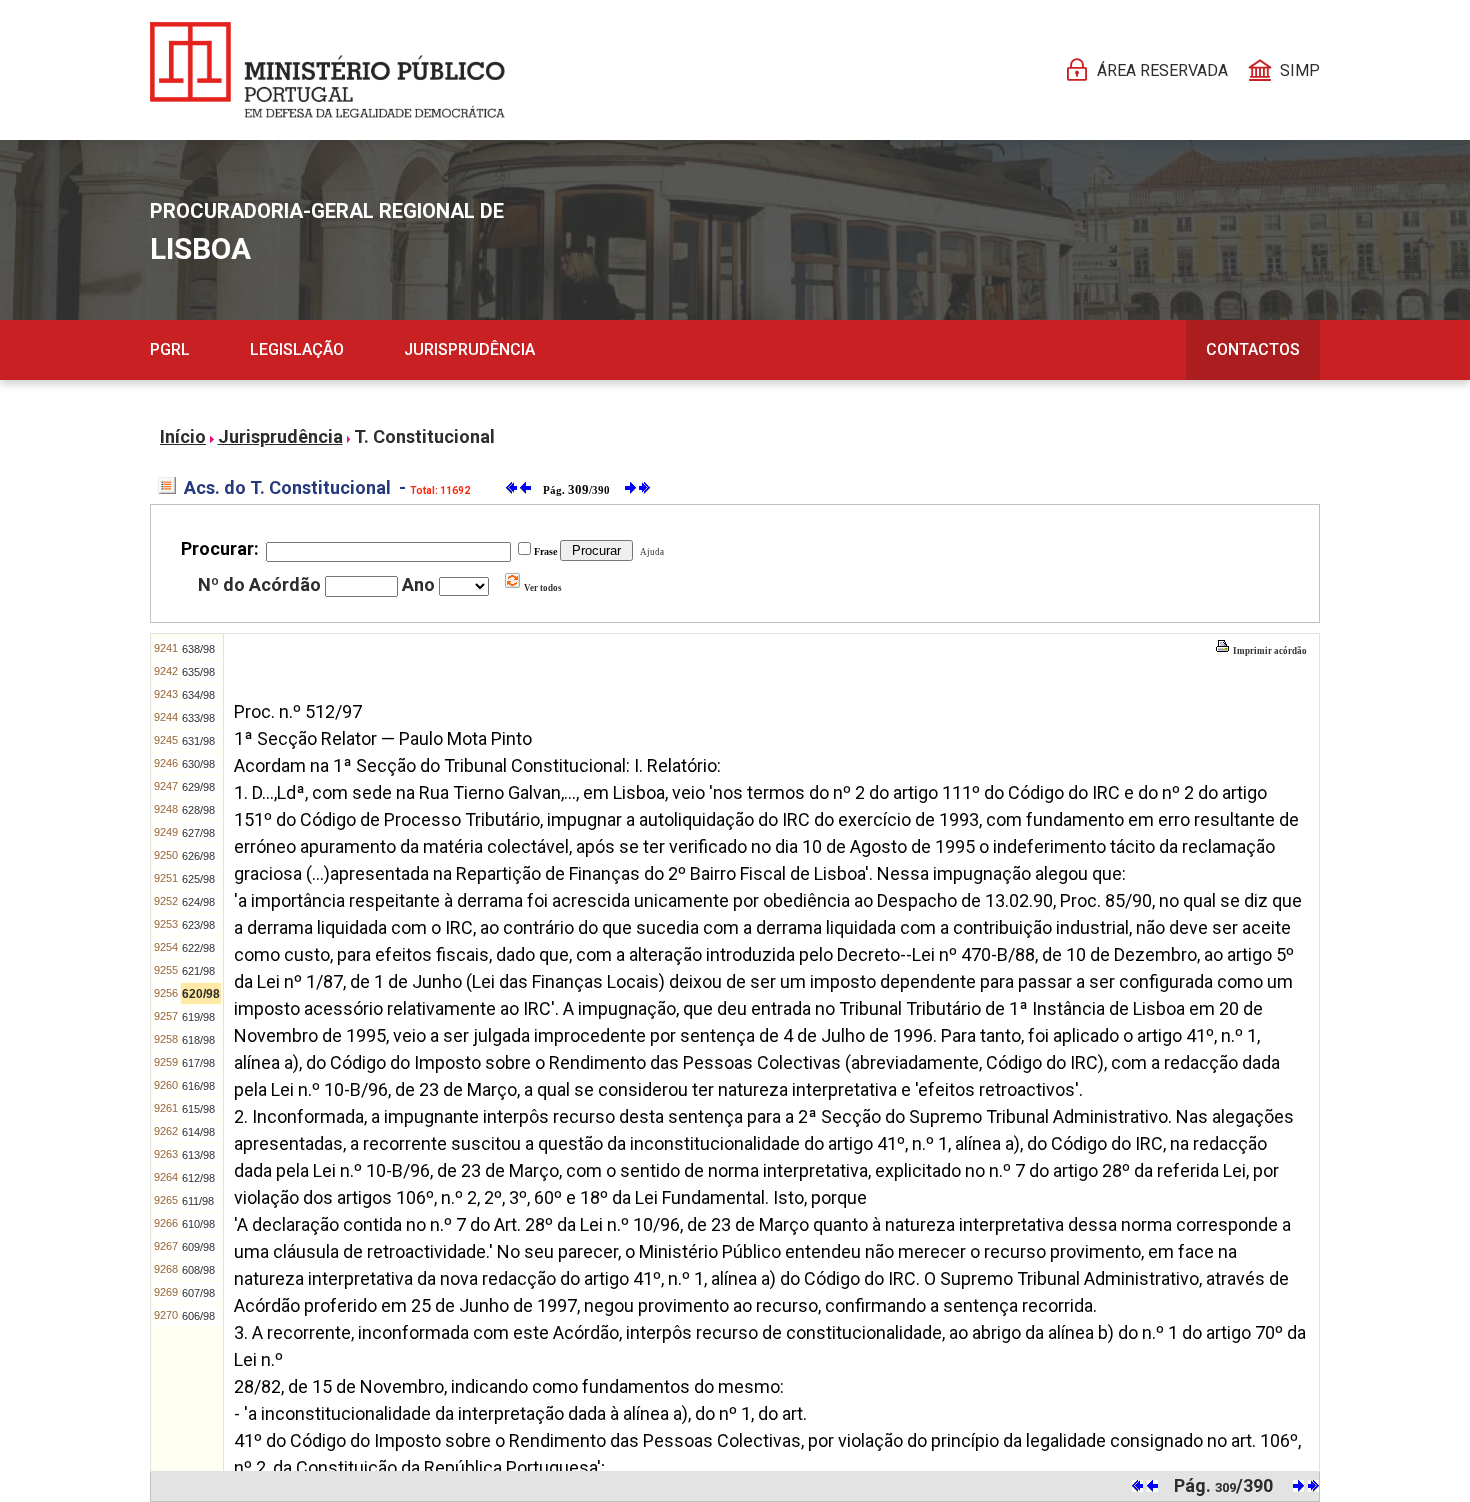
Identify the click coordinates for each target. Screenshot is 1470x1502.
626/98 (198, 856)
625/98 (198, 879)
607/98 (198, 1293)
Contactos (1253, 349)
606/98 (198, 1316)
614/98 (198, 1132)
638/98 (198, 649)
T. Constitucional (424, 436)
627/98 (198, 833)
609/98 (198, 1247)
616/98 (198, 1086)
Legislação (297, 349)
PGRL (170, 349)
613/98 (198, 1155)
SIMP (1300, 70)
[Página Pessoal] (327, 70)
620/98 (201, 994)
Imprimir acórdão (1269, 651)
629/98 (198, 787)
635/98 (198, 672)
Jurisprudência (469, 349)
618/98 (198, 1040)
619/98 (198, 1017)
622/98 (198, 948)
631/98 (198, 741)
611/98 (198, 1201)
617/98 (198, 1063)
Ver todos (542, 588)
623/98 (198, 925)
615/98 (198, 1109)
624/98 (198, 902)
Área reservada (1162, 70)
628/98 (198, 810)
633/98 (198, 718)
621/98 (198, 971)
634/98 (198, 695)
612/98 (198, 1178)
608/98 (198, 1270)
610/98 (198, 1224)
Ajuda (650, 552)
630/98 (198, 764)
